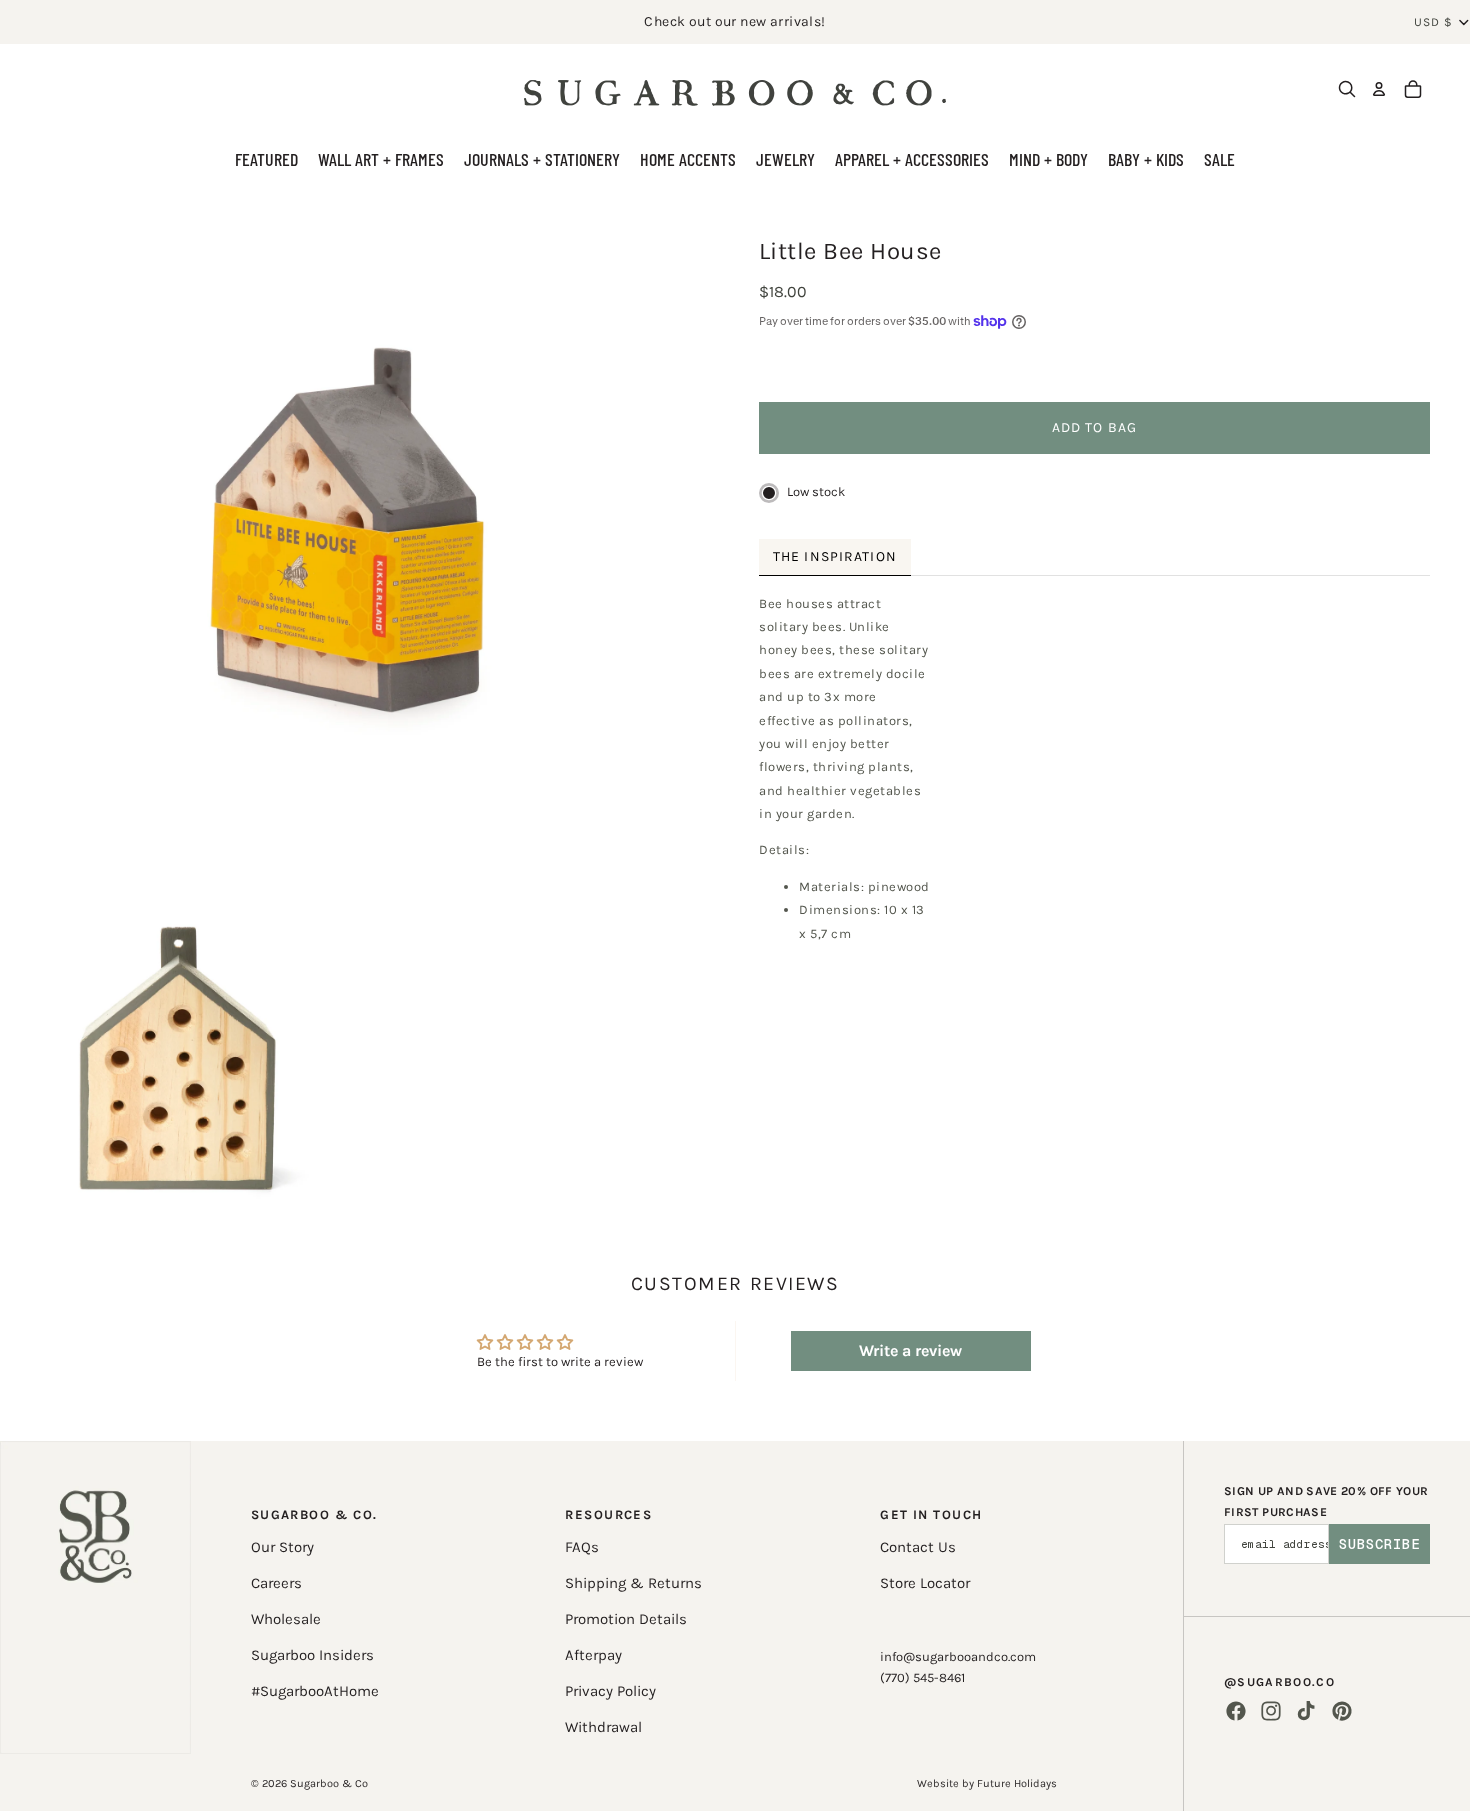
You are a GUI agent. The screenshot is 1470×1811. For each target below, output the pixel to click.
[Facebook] (1236, 1711)
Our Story (282, 1547)
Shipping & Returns (633, 1583)
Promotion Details (626, 1619)
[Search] (1347, 89)
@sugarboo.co (1279, 1682)
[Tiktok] (1306, 1711)
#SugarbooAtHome (315, 1691)
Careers (276, 1583)
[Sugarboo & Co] (735, 89)
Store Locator (925, 1583)
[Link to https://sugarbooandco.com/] (95, 1597)
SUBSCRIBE (1379, 1544)
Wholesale (286, 1619)
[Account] (1379, 89)
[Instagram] (1271, 1711)
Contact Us (918, 1547)
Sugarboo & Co (329, 1783)
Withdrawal (603, 1727)
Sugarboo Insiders (312, 1655)
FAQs (582, 1547)
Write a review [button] (910, 1350)
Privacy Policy (610, 1691)
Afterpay (593, 1655)
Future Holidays (1017, 1783)
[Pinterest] (1342, 1711)
